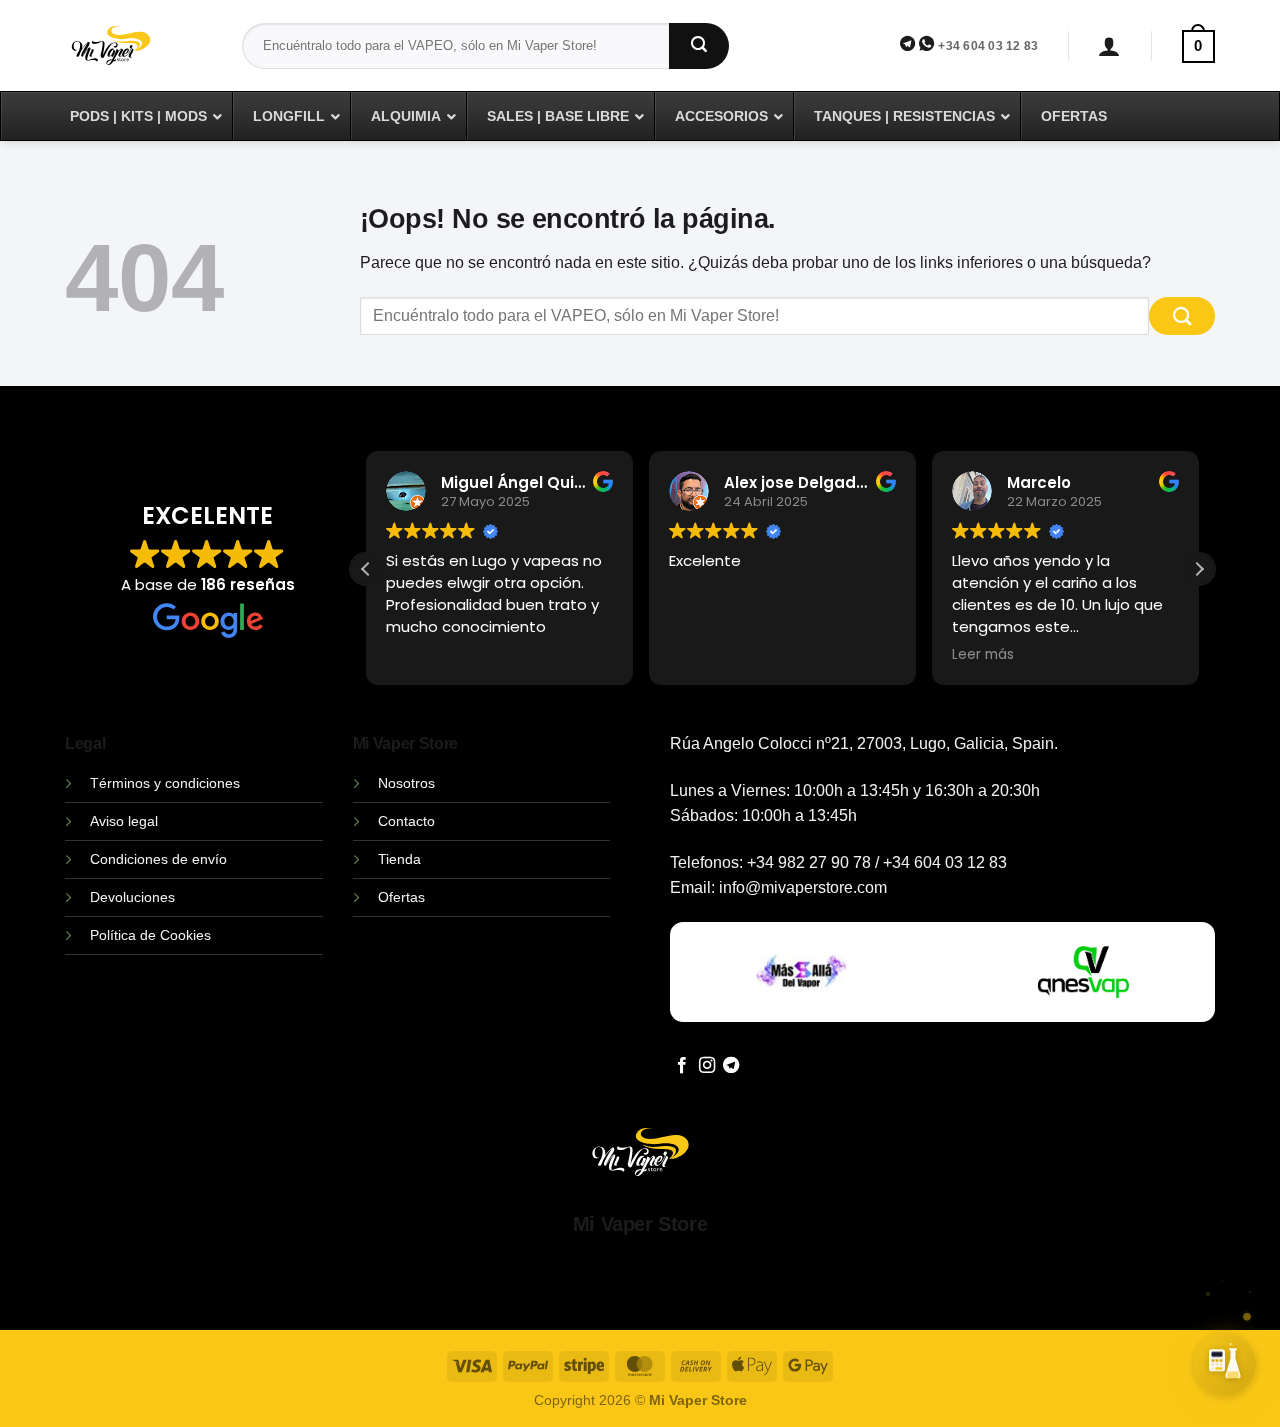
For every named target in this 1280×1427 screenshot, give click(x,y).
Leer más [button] (983, 655)
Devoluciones (132, 897)
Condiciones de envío (158, 859)
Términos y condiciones (165, 783)
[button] (1109, 46)
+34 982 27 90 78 (809, 862)
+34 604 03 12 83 (988, 46)
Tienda (399, 859)
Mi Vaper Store (640, 1224)
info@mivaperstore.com (803, 887)
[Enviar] (699, 46)
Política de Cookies (150, 935)
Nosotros (406, 783)
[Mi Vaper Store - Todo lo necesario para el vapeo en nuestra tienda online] (138, 57)
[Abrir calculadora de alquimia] (1225, 1364)
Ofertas (401, 897)
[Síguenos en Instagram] (707, 1066)
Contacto (406, 821)
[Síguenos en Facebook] (682, 1066)
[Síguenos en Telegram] (731, 1066)
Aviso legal (124, 821)
